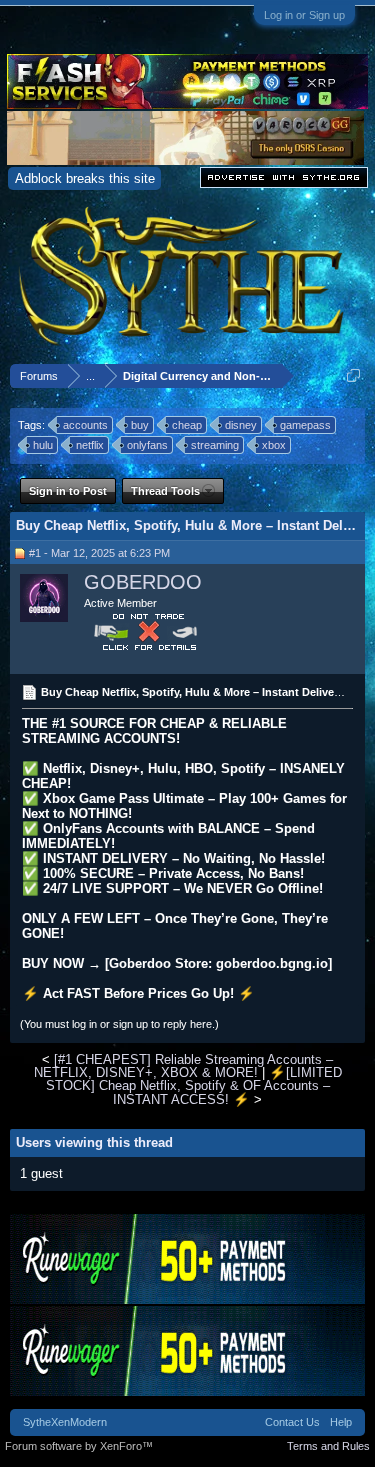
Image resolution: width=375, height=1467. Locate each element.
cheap (187, 425)
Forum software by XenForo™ (79, 1446)
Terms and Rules (328, 1446)
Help (341, 1422)
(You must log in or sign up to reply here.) (119, 1024)
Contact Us (292, 1422)
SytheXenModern (65, 1422)
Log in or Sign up (304, 15)
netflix (90, 445)
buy (140, 425)
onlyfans (147, 445)
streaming (215, 445)
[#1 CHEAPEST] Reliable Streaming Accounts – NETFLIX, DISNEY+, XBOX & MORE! (184, 1066)
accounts (85, 425)
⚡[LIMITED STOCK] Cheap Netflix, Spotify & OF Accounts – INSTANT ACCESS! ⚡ (194, 1086)
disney (241, 425)
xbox (274, 445)
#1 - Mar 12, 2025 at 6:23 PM (99, 553)
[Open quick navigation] (353, 375)
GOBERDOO (143, 582)
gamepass (305, 425)
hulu (43, 445)
